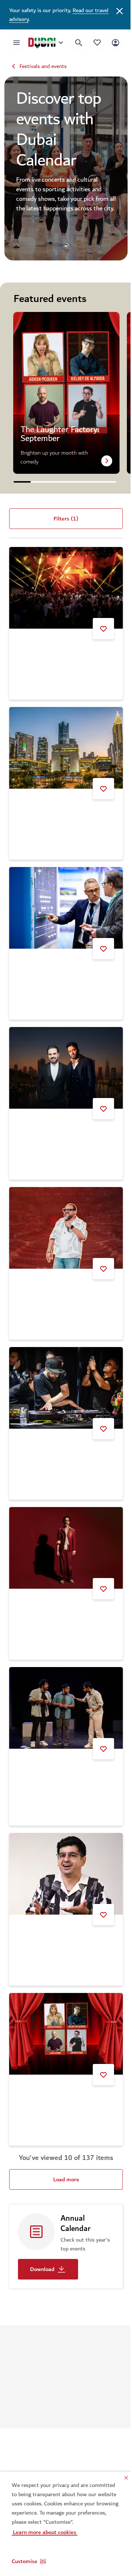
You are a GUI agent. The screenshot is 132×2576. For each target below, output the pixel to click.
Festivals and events (43, 66)
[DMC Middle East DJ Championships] (63, 1370)
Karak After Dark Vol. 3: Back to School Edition (57, 1748)
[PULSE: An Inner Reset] (63, 745)
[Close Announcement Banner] (114, 10)
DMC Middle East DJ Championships (62, 1432)
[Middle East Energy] (63, 902)
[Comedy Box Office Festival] (63, 1844)
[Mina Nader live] (63, 1214)
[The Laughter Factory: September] (63, 2000)
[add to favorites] (98, 628)
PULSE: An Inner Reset (46, 808)
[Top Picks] (92, 42)
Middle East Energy (42, 964)
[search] (73, 43)
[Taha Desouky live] (63, 1526)
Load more (63, 2144)
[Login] (110, 42)
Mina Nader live (37, 1276)
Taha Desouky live (40, 1589)
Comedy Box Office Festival (51, 1907)
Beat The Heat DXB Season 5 (54, 652)
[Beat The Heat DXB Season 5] (63, 589)
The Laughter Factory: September (59, 2062)
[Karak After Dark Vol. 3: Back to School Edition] (63, 1682)
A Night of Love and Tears (49, 1120)
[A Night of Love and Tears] (63, 1058)
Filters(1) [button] (63, 522)
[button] (29, 2561)
